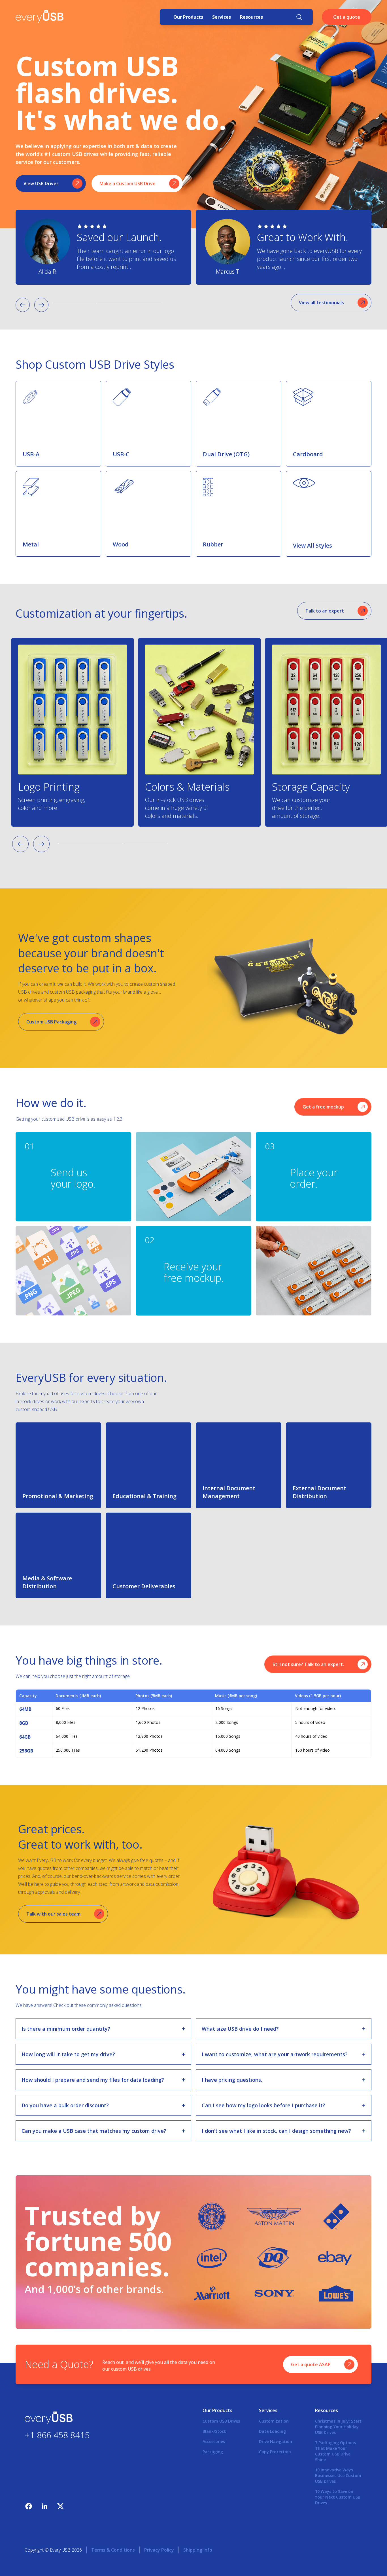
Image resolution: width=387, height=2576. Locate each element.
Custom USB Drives (221, 2421)
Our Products (188, 17)
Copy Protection (275, 2452)
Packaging (213, 2452)
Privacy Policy (159, 2550)
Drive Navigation (276, 2441)
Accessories (214, 2441)
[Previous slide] (23, 305)
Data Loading (272, 2431)
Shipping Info (198, 2550)
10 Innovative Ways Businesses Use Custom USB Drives (338, 2475)
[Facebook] (29, 2506)
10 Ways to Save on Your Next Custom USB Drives (338, 2497)
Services (222, 17)
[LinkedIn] (44, 2506)
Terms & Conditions (113, 2550)
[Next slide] (41, 305)
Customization (274, 2421)
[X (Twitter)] (60, 2506)
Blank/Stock (214, 2431)
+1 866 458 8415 (57, 2435)
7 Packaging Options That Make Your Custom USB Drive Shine (335, 2451)
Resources (251, 17)
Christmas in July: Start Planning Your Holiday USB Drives (338, 2427)
